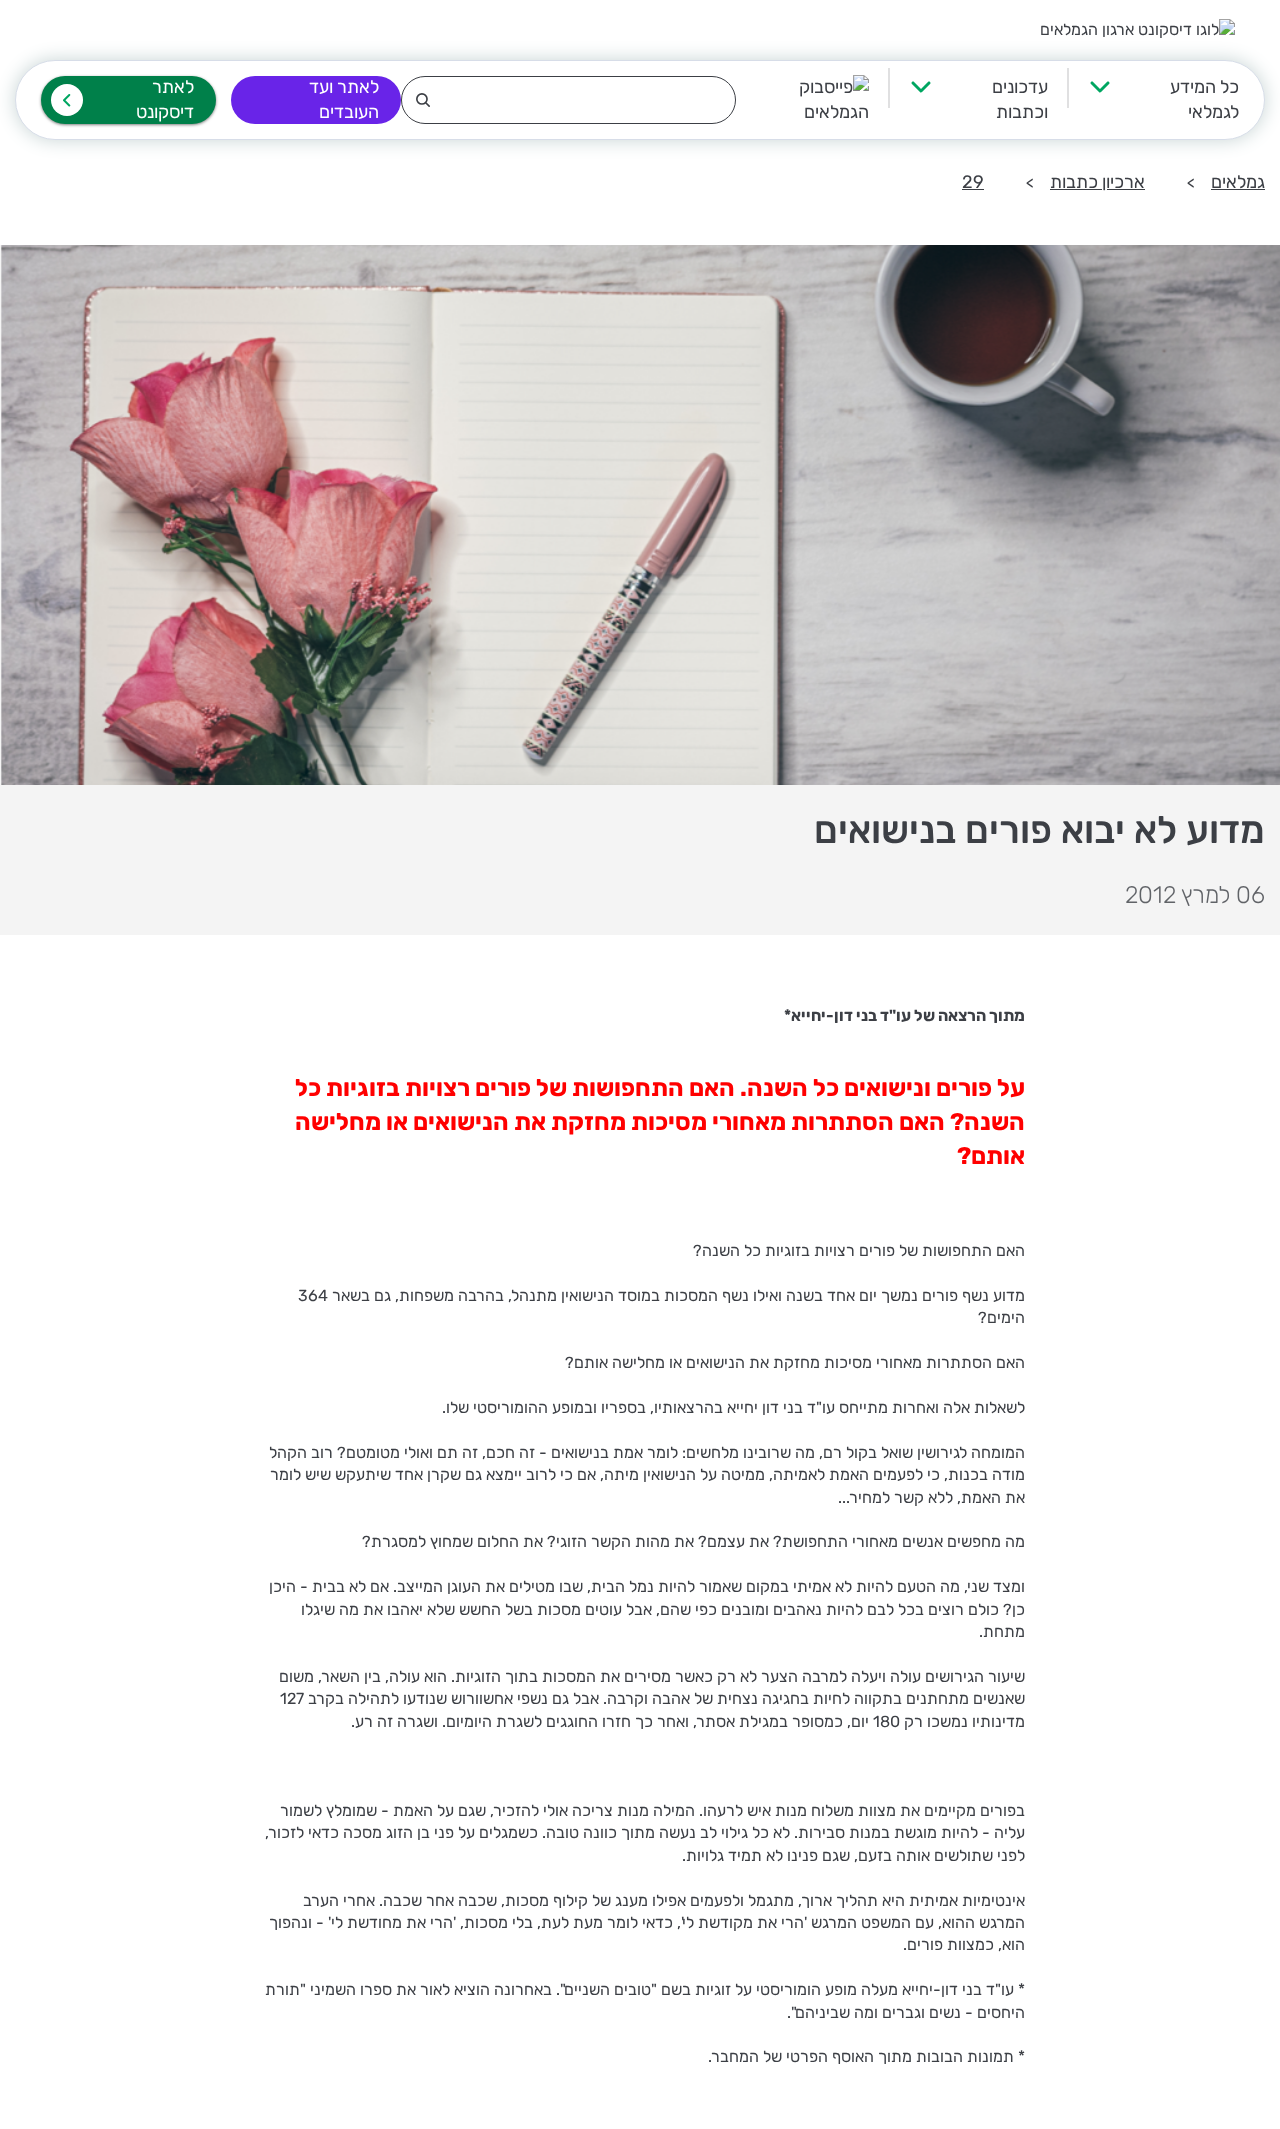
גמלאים (1238, 182)
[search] (568, 100)
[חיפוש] (568, 100)
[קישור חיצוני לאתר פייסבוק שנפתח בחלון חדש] (802, 100)
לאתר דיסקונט (165, 99)
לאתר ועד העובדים (344, 99)
